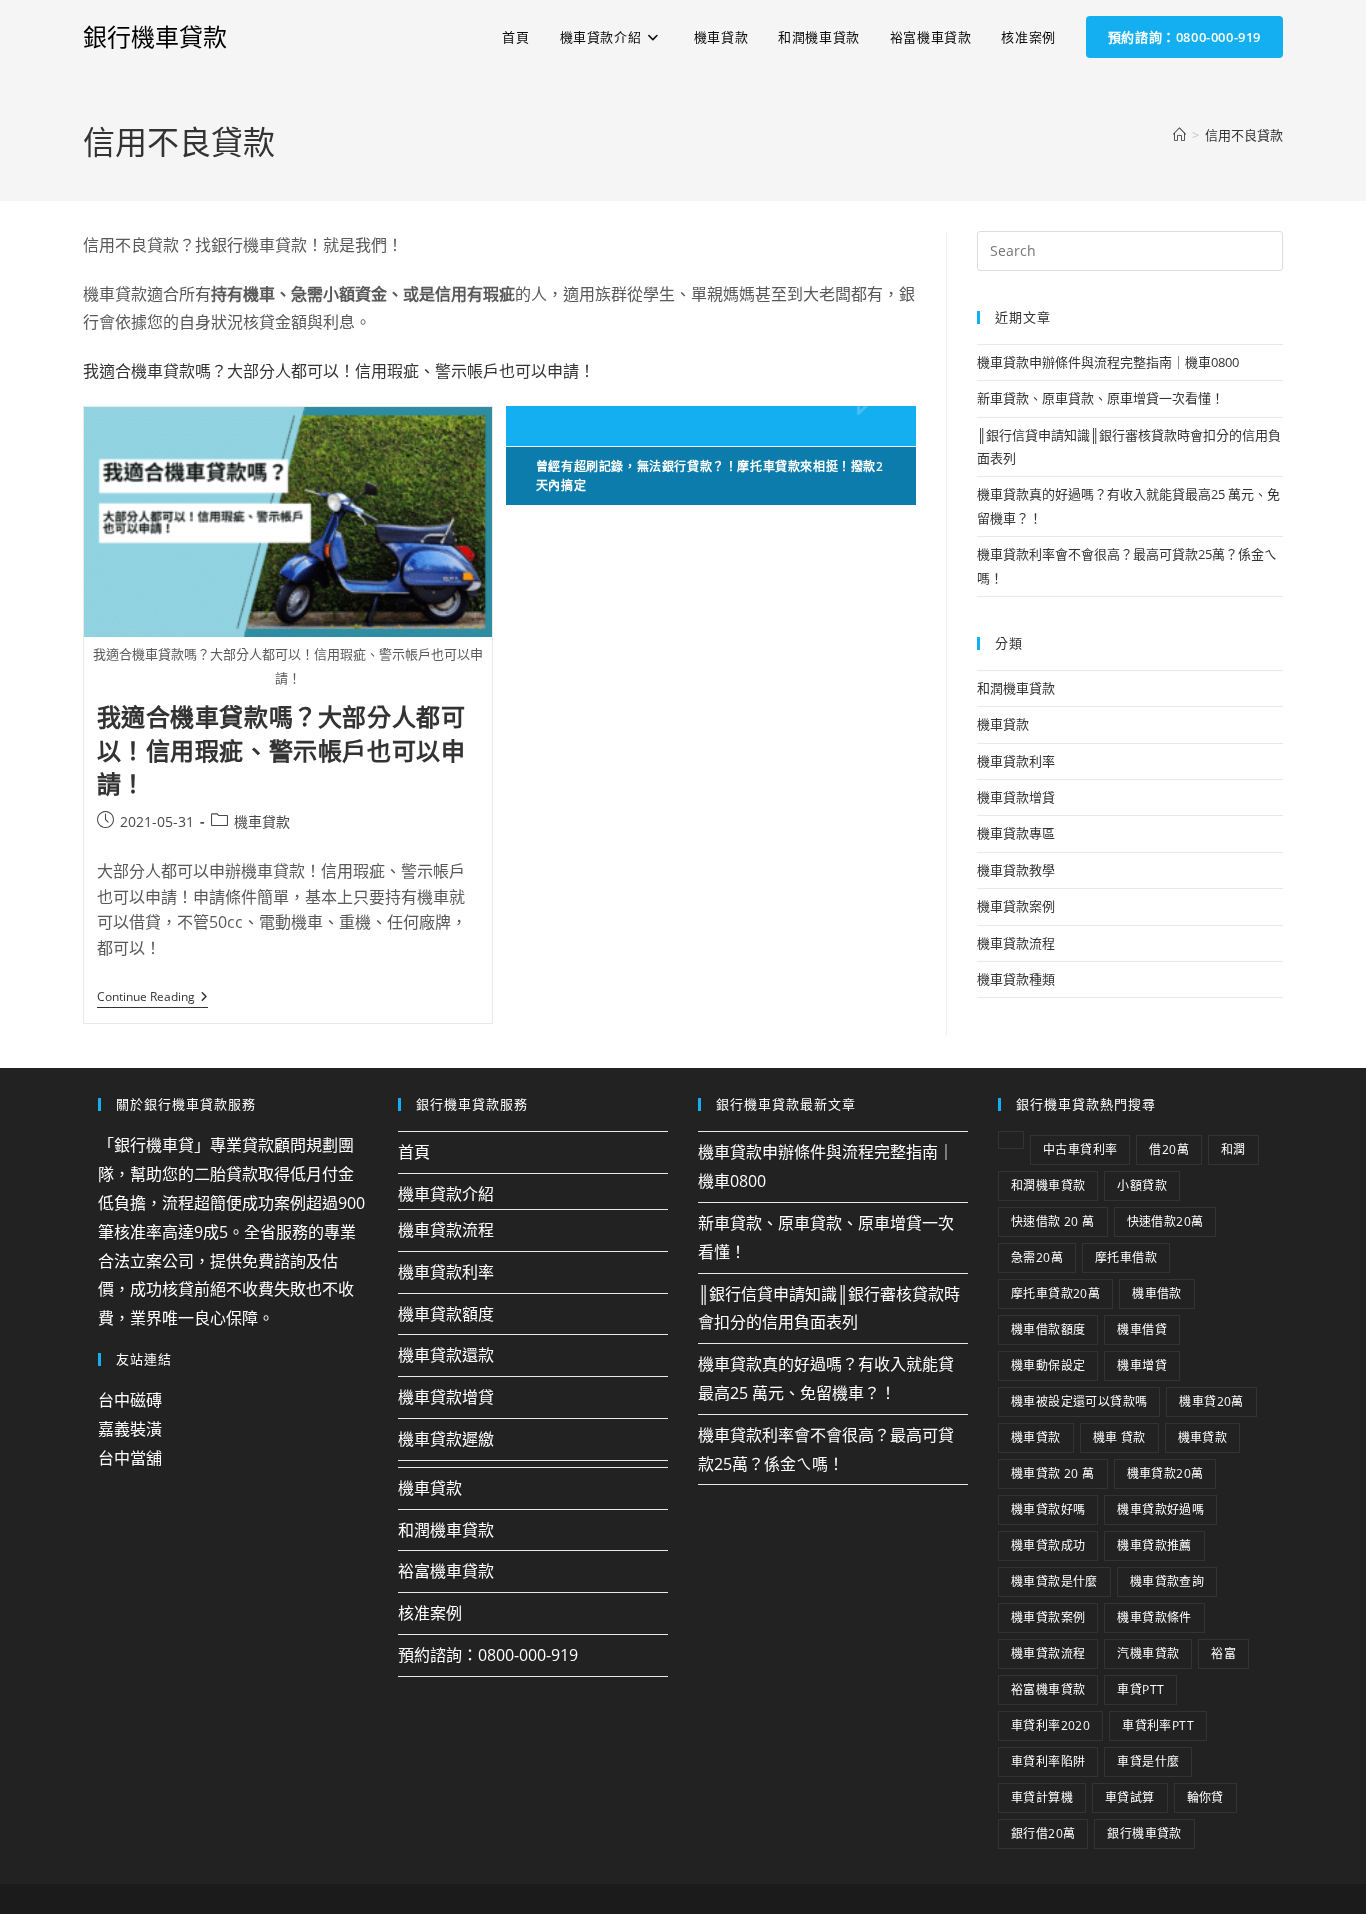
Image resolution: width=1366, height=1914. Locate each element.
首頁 (414, 1152)
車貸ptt (1140, 1689)
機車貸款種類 (1016, 979)
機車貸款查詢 (1167, 1581)
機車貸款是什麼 (1054, 1581)
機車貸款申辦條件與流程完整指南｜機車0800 (1108, 362)
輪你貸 (1205, 1797)
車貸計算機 (1042, 1797)
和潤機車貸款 (1016, 688)
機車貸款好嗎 (1048, 1509)
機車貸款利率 (1016, 761)
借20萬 (1169, 1149)
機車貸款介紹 (446, 1194)
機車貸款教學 (1016, 870)
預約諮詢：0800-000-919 (488, 1655)
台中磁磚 (130, 1400)
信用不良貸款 (1244, 135)
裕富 (1223, 1653)
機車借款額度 (1048, 1329)
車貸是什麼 (1148, 1761)
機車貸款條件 (1154, 1617)
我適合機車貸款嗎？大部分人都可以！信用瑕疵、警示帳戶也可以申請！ (339, 371)
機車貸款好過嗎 (1160, 1509)
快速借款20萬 (1165, 1221)
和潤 (1233, 1149)
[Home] (1179, 135)
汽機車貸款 (1148, 1653)
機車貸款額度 (446, 1314)
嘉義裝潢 (130, 1429)
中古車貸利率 (1080, 1149)
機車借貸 (1142, 1329)
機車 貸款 (1119, 1437)
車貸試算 (1130, 1797)
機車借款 (1157, 1293)
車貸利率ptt (1158, 1725)
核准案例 (430, 1613)
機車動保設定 (1048, 1365)
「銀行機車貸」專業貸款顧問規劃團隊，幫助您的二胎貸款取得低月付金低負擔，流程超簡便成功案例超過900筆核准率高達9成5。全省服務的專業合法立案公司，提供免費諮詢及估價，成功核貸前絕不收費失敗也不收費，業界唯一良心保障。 (231, 1231)
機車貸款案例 (1016, 906)
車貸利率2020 (1050, 1725)
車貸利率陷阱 (1048, 1761)
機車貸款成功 (1048, 1545)
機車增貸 (1142, 1365)
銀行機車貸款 (155, 36)
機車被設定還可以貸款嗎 (1079, 1401)
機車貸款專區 (1016, 833)
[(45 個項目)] (1011, 1140)
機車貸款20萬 (1165, 1473)
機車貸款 (262, 821)
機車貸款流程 (1016, 943)
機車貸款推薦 (1154, 1545)
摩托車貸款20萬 (1055, 1293)
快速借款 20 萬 (1053, 1221)
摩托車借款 (1126, 1257)
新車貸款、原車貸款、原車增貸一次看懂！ (1100, 398)
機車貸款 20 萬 (1053, 1473)
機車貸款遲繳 (446, 1439)
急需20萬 (1037, 1257)
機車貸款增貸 (1016, 797)
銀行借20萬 (1043, 1833)
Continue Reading (152, 997)
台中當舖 (130, 1458)
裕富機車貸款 (446, 1571)
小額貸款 (1142, 1185)
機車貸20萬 (1211, 1401)
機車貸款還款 (446, 1355)
